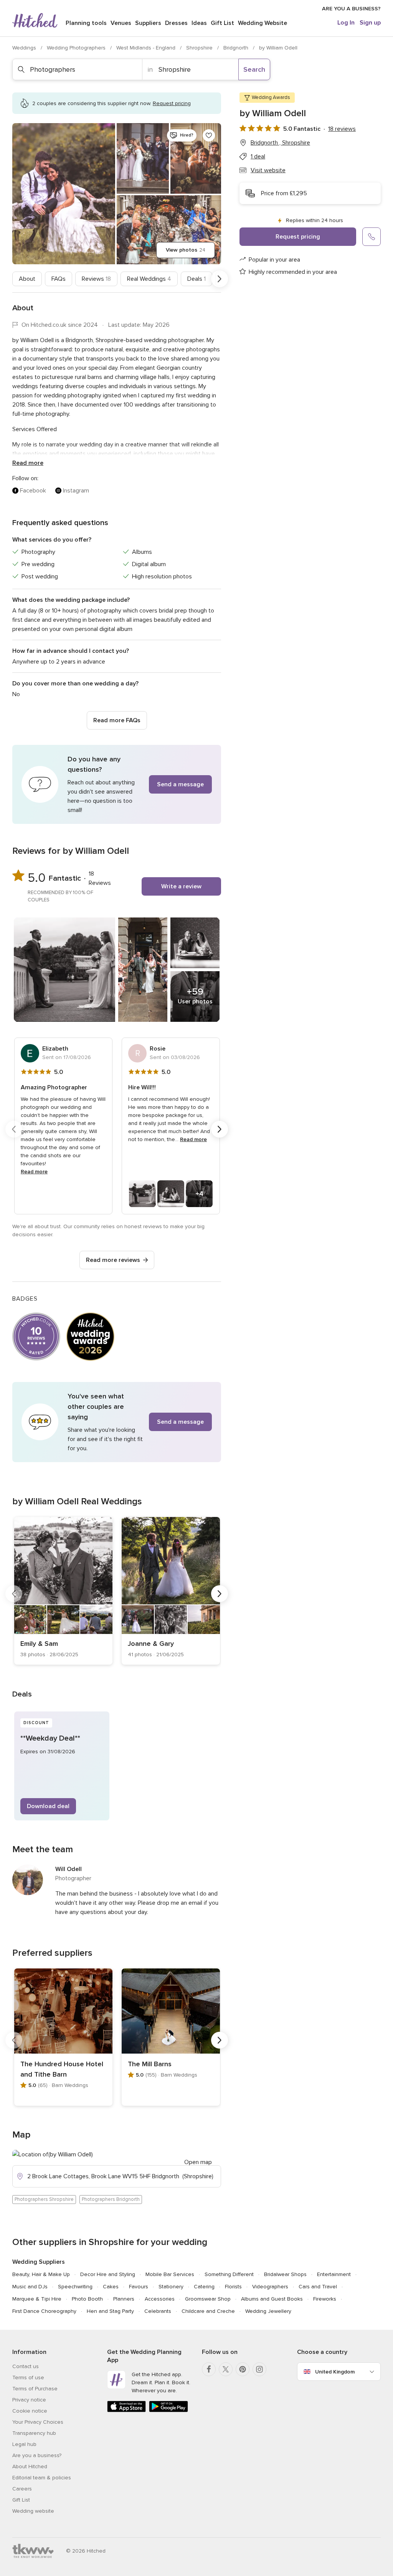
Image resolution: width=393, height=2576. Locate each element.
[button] (117, 784)
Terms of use (28, 2378)
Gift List (222, 23)
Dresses (176, 23)
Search (254, 69)
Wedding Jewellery (268, 2311)
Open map (198, 2162)
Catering (204, 2287)
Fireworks (325, 2299)
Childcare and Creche (208, 2311)
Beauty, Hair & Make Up (41, 2274)
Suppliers (148, 23)
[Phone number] (372, 237)
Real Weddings (149, 279)
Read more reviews (113, 1260)
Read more (28, 463)
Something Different (229, 2274)
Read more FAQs (117, 720)
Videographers (270, 2287)
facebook (33, 491)
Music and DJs (30, 2287)
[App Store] (126, 2410)
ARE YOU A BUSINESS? (351, 9)
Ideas (199, 23)
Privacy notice (29, 2400)
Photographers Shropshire (44, 2199)
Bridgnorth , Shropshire (280, 143)
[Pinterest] (243, 2369)
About (27, 279)
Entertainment (334, 2274)
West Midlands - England (147, 48)
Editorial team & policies (42, 2478)
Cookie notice (30, 2411)
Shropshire (200, 48)
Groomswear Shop (208, 2299)
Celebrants (158, 2311)
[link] (63, 1591)
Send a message (180, 784)
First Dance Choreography (44, 2311)
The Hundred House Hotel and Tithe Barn (62, 2069)
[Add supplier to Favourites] (209, 135)
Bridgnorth (237, 48)
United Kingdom (335, 2372)
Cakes (111, 2287)
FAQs (59, 279)
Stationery (171, 2287)
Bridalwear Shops (285, 2274)
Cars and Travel (318, 2287)
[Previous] (14, 279)
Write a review (181, 886)
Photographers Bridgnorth (111, 2199)
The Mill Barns (150, 2064)
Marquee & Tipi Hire (37, 2299)
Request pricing (298, 237)
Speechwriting (75, 2287)
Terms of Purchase (35, 2389)
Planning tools (86, 23)
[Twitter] (226, 2369)
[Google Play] (168, 2410)
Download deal (48, 1806)
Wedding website (33, 2511)
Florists (233, 2287)
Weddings (25, 48)
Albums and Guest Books (272, 2299)
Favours (139, 2287)
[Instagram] (259, 2369)
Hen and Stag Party (110, 2311)
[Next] (220, 279)
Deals (196, 279)
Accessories (160, 2299)
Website (263, 23)
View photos (186, 250)
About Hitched (30, 2466)
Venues (121, 23)
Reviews (96, 279)
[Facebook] (209, 2369)
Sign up (370, 23)
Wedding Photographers (77, 48)
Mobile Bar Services (170, 2274)
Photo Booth (87, 2299)
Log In (346, 23)
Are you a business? (37, 2455)
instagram (76, 491)
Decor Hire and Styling (108, 2274)
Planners (124, 2299)
